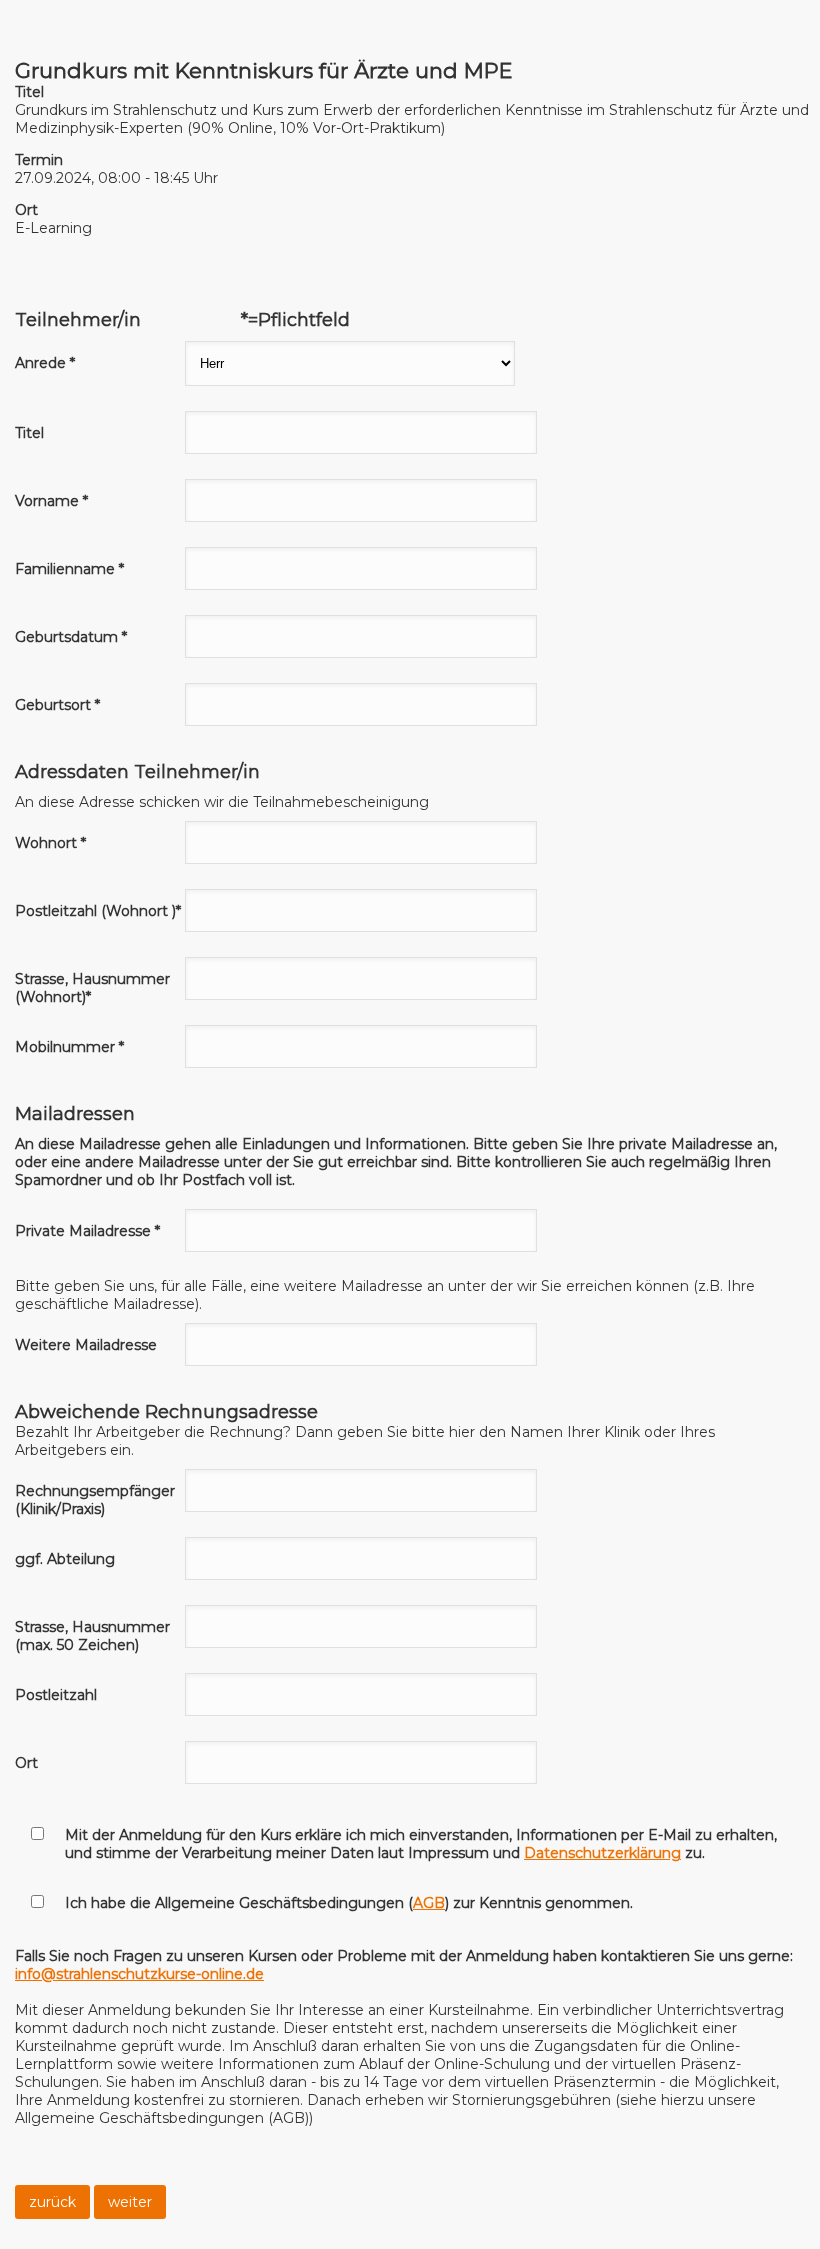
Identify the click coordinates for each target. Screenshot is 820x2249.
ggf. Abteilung (65, 1559)
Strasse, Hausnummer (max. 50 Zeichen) (92, 1636)
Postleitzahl (56, 1695)
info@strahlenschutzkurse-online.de (139, 1974)
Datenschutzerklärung (602, 1853)
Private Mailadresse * (87, 1231)
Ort (26, 1763)
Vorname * (51, 501)
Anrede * (45, 363)
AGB (429, 1903)
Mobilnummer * (69, 1047)
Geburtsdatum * (71, 637)
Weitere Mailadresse (86, 1345)
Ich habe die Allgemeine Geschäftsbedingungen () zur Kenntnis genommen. (349, 1903)
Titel (29, 433)
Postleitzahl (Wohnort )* (98, 911)
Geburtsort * (57, 705)
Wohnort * (50, 843)
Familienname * (69, 569)
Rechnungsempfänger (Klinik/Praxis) (95, 1500)
